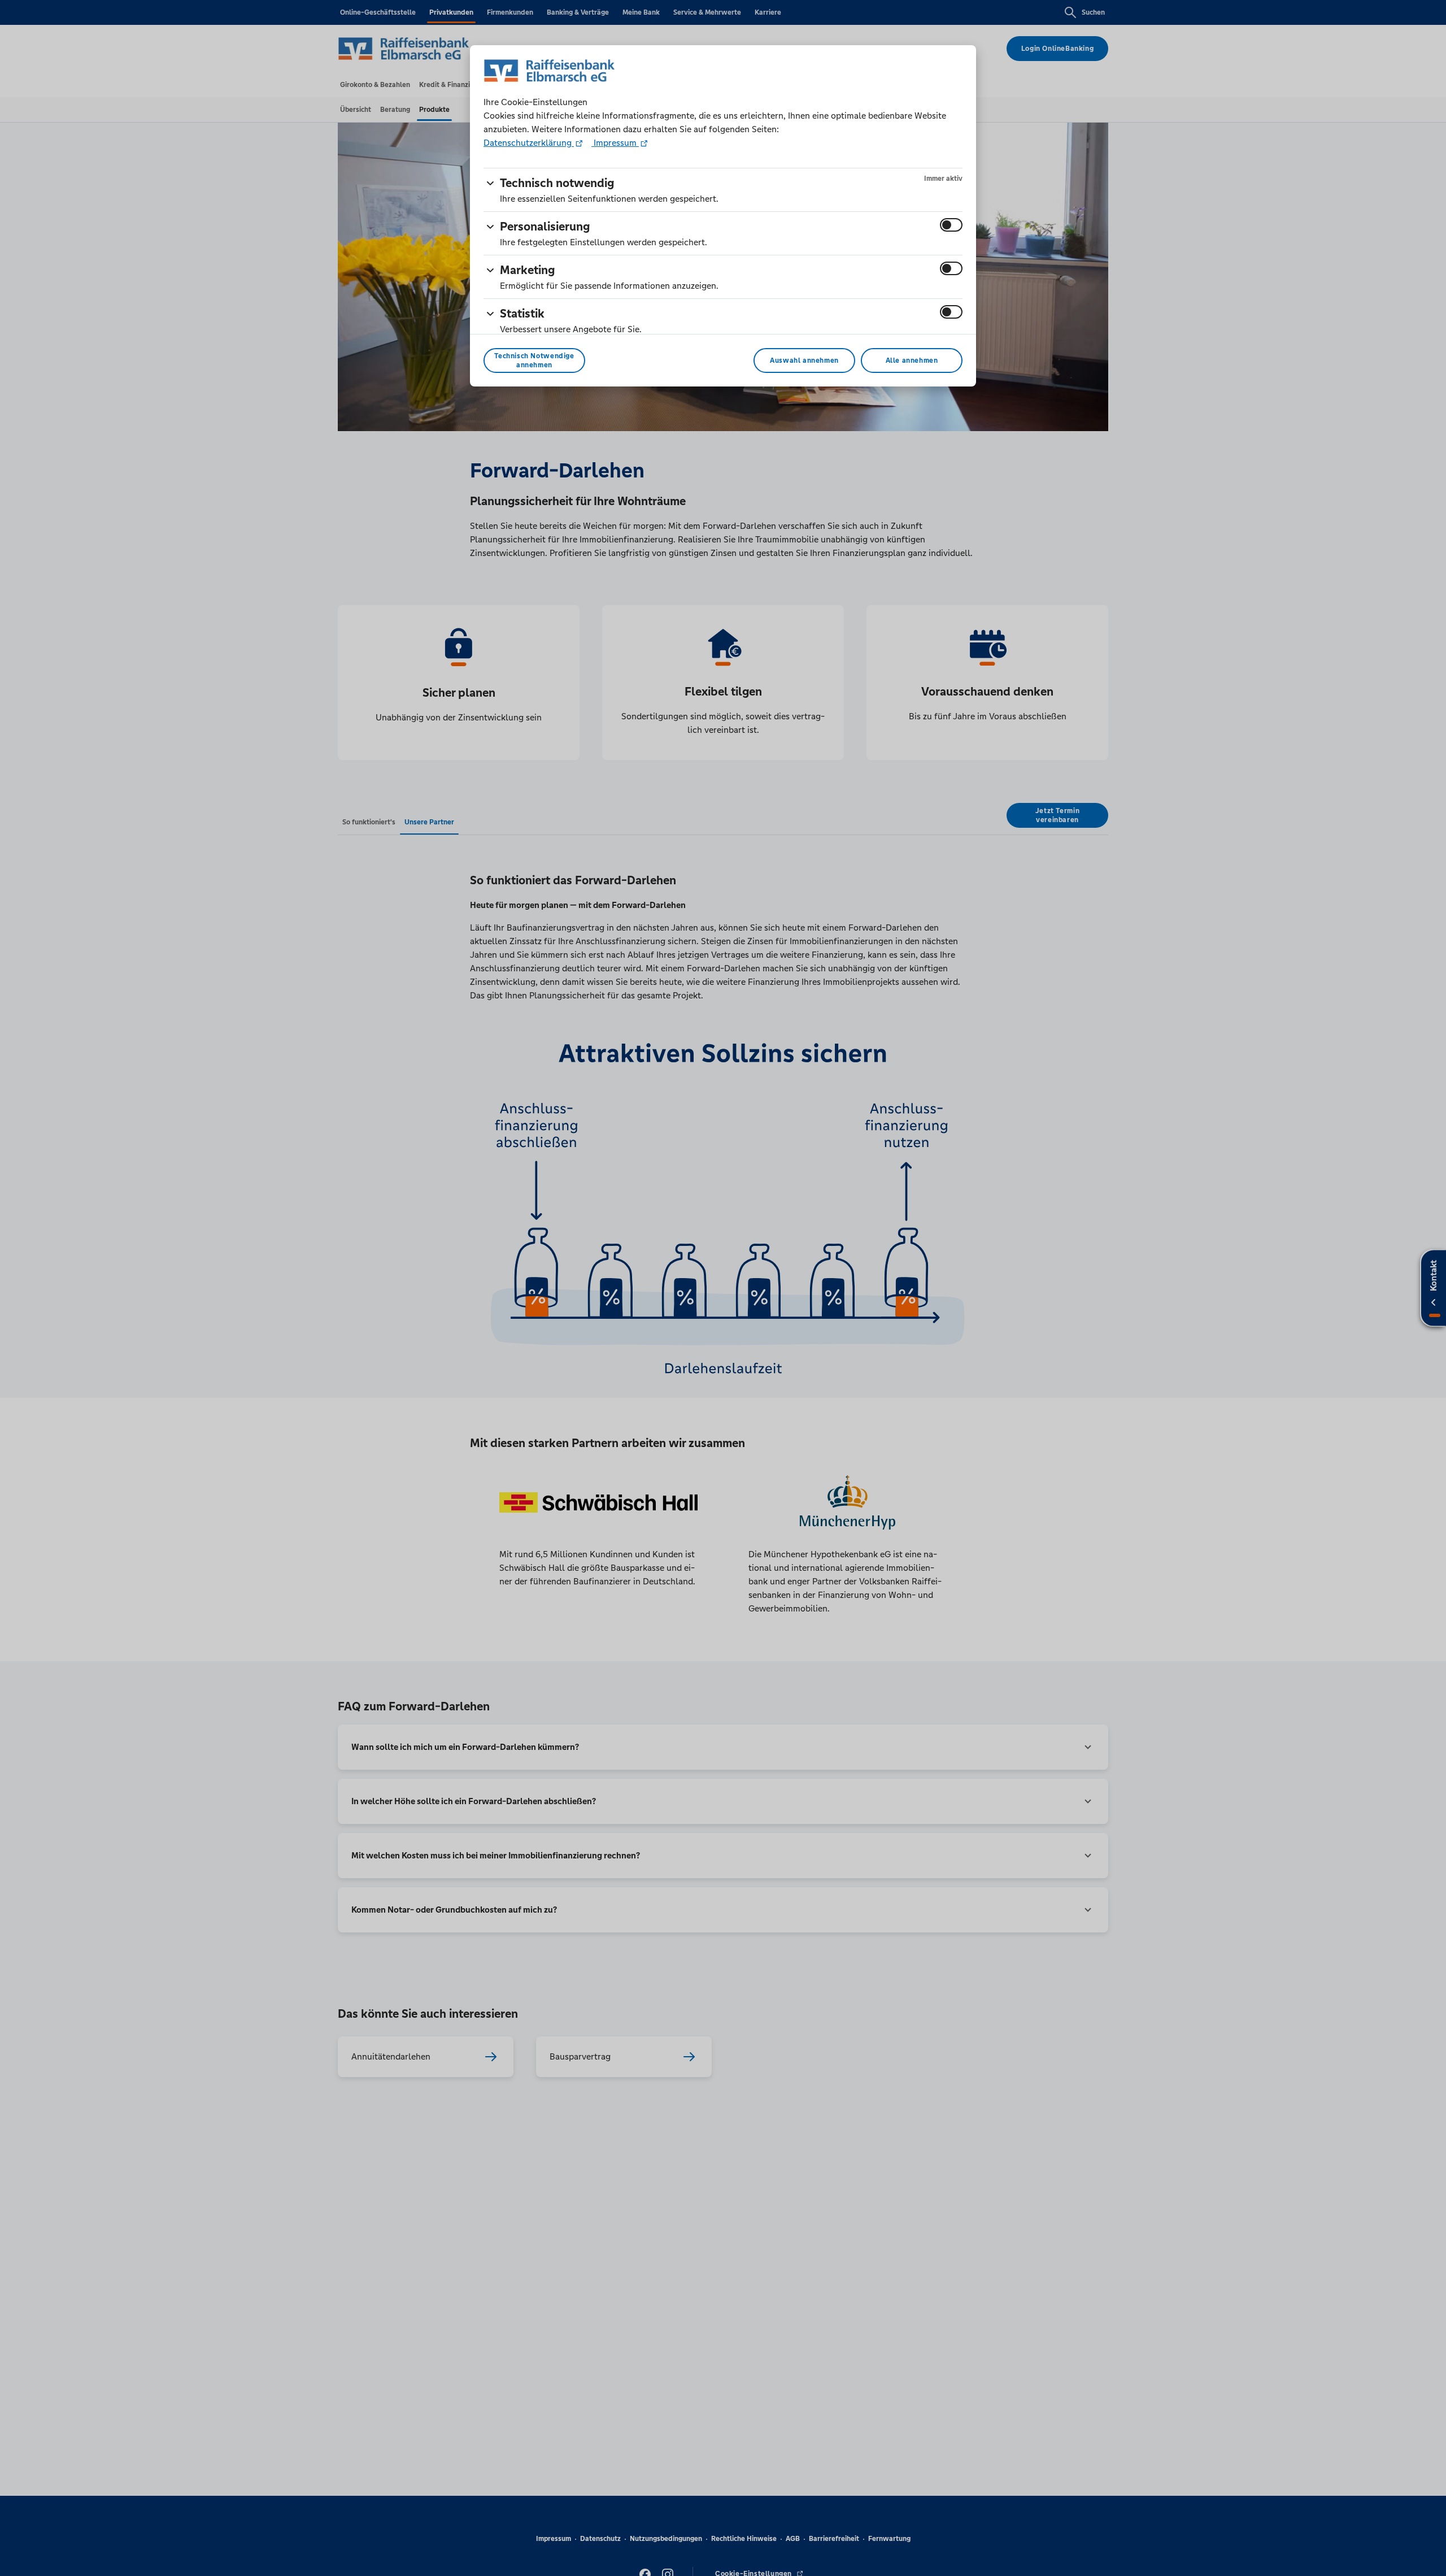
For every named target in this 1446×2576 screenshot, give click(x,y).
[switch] (951, 225)
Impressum (615, 143)
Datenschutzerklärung (529, 143)
